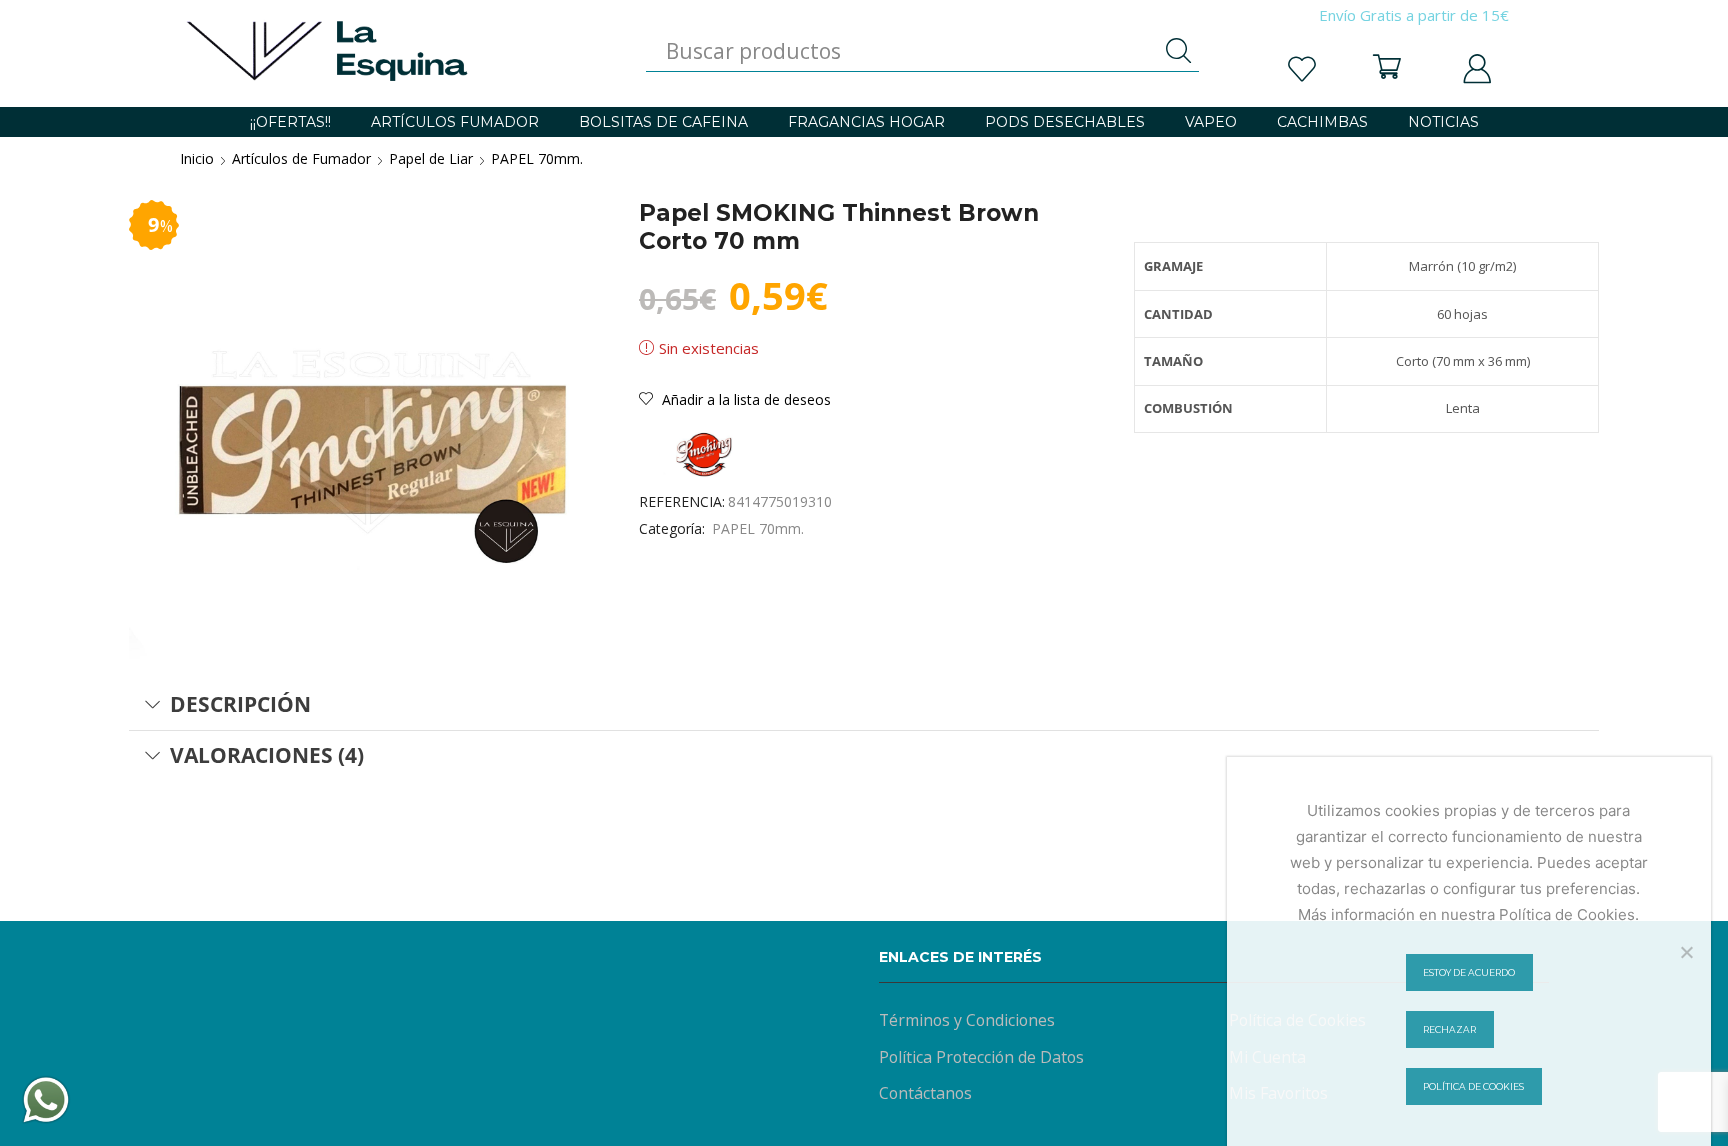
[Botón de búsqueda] (1179, 51)
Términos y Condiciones (967, 1020)
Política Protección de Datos (981, 1057)
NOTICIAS (1443, 122)
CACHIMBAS (1322, 122)
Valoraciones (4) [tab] (267, 755)
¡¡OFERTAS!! (290, 122)
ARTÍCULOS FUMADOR (455, 122)
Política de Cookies (1473, 1086)
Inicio (197, 158)
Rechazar (1449, 1029)
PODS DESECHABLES (1065, 122)
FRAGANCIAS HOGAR (866, 122)
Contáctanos (925, 1093)
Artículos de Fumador (301, 158)
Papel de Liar (431, 158)
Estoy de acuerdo (1469, 972)
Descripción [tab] (240, 704)
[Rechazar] (1686, 952)
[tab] (864, 705)
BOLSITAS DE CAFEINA (663, 122)
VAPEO (1211, 122)
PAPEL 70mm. (537, 158)
